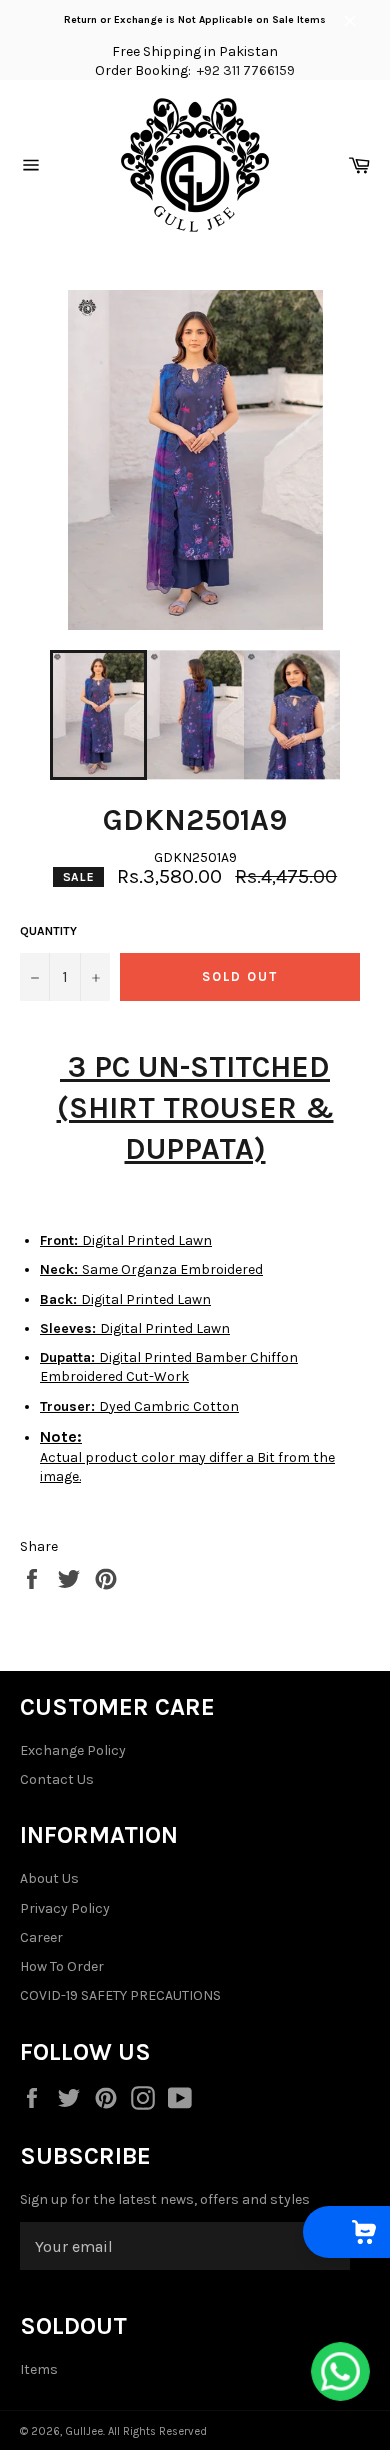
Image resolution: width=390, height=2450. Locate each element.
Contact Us (57, 1779)
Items (39, 2369)
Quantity (48, 931)
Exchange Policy (73, 1750)
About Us (49, 1878)
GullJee (84, 2431)
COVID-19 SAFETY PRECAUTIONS (120, 1995)
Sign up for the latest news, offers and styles (165, 2199)
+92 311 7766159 (246, 70)
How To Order (62, 1966)
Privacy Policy (65, 1908)
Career (41, 1937)
